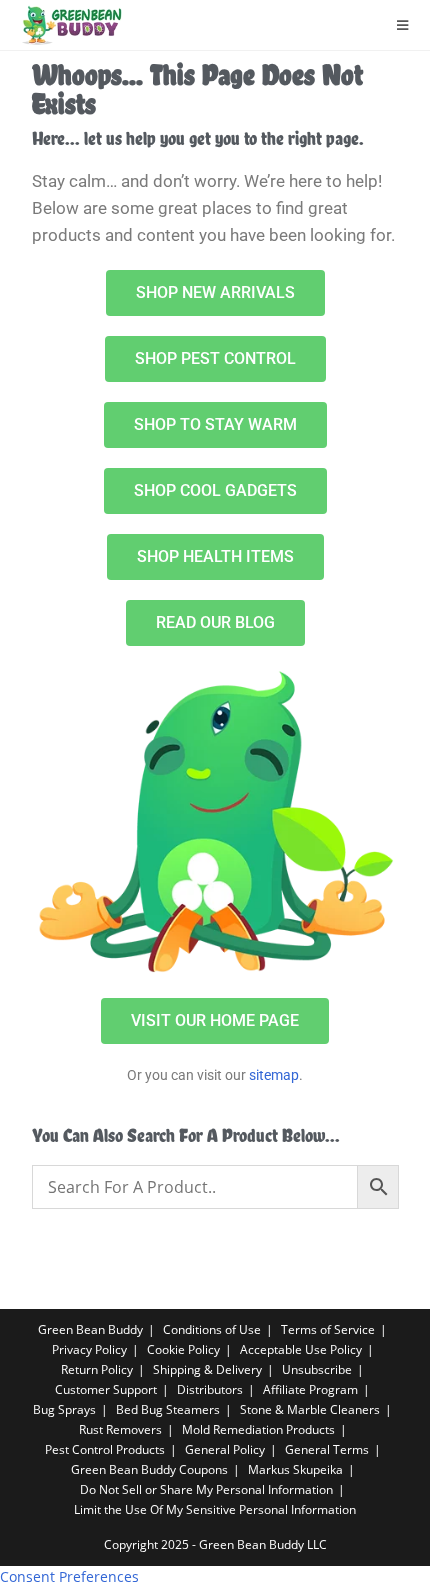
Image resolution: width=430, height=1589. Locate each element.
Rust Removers (120, 1429)
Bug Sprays (64, 1409)
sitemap (274, 1075)
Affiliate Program (310, 1389)
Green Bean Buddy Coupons (149, 1469)
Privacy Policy (89, 1349)
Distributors (210, 1389)
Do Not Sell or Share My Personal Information (206, 1489)
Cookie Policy (183, 1349)
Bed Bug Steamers (168, 1409)
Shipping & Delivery (207, 1369)
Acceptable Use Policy (301, 1349)
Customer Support (106, 1389)
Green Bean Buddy (90, 1329)
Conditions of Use (212, 1329)
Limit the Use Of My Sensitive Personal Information (215, 1509)
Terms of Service (328, 1329)
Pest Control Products (105, 1449)
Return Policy (97, 1369)
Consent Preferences (69, 1576)
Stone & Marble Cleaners (310, 1409)
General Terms (327, 1449)
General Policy (225, 1449)
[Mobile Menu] (403, 25)
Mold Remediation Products (258, 1429)
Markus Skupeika (295, 1469)
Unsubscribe (317, 1369)
